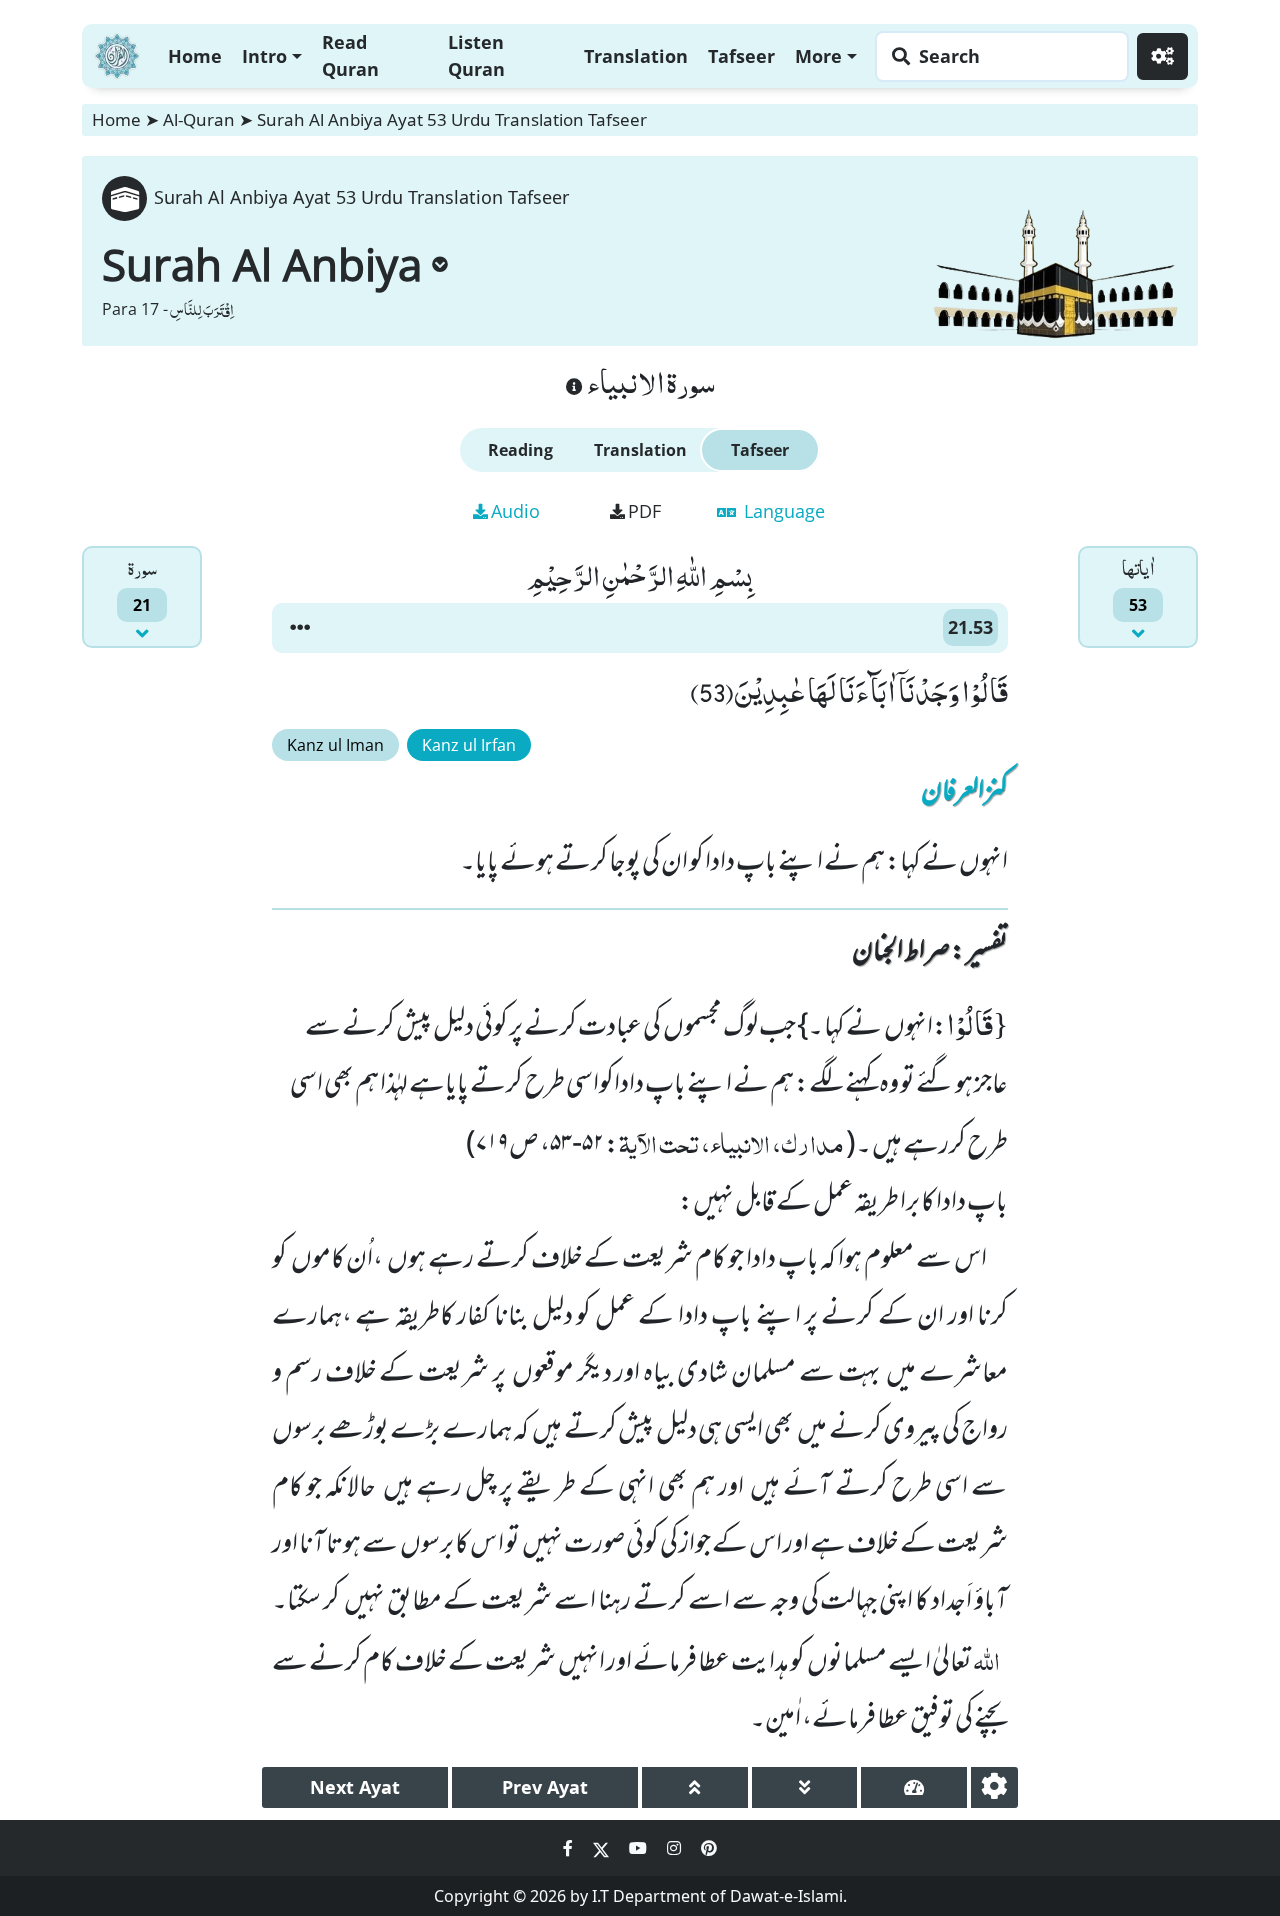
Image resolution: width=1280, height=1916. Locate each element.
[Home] (117, 53)
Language (782, 511)
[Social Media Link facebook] (570, 1848)
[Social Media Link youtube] (640, 1848)
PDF (644, 511)
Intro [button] (264, 56)
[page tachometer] (914, 1787)
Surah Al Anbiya (262, 264)
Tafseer (741, 56)
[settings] (994, 1787)
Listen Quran (476, 55)
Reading (520, 450)
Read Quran (350, 55)
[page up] (695, 1787)
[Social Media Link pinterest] (709, 1848)
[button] (300, 628)
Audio (515, 511)
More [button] (818, 56)
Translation (636, 56)
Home (195, 56)
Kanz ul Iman (335, 745)
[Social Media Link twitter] (603, 1848)
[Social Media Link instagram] (676, 1848)
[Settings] (1162, 56)
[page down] (805, 1787)
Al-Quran (199, 119)
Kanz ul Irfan (469, 745)
